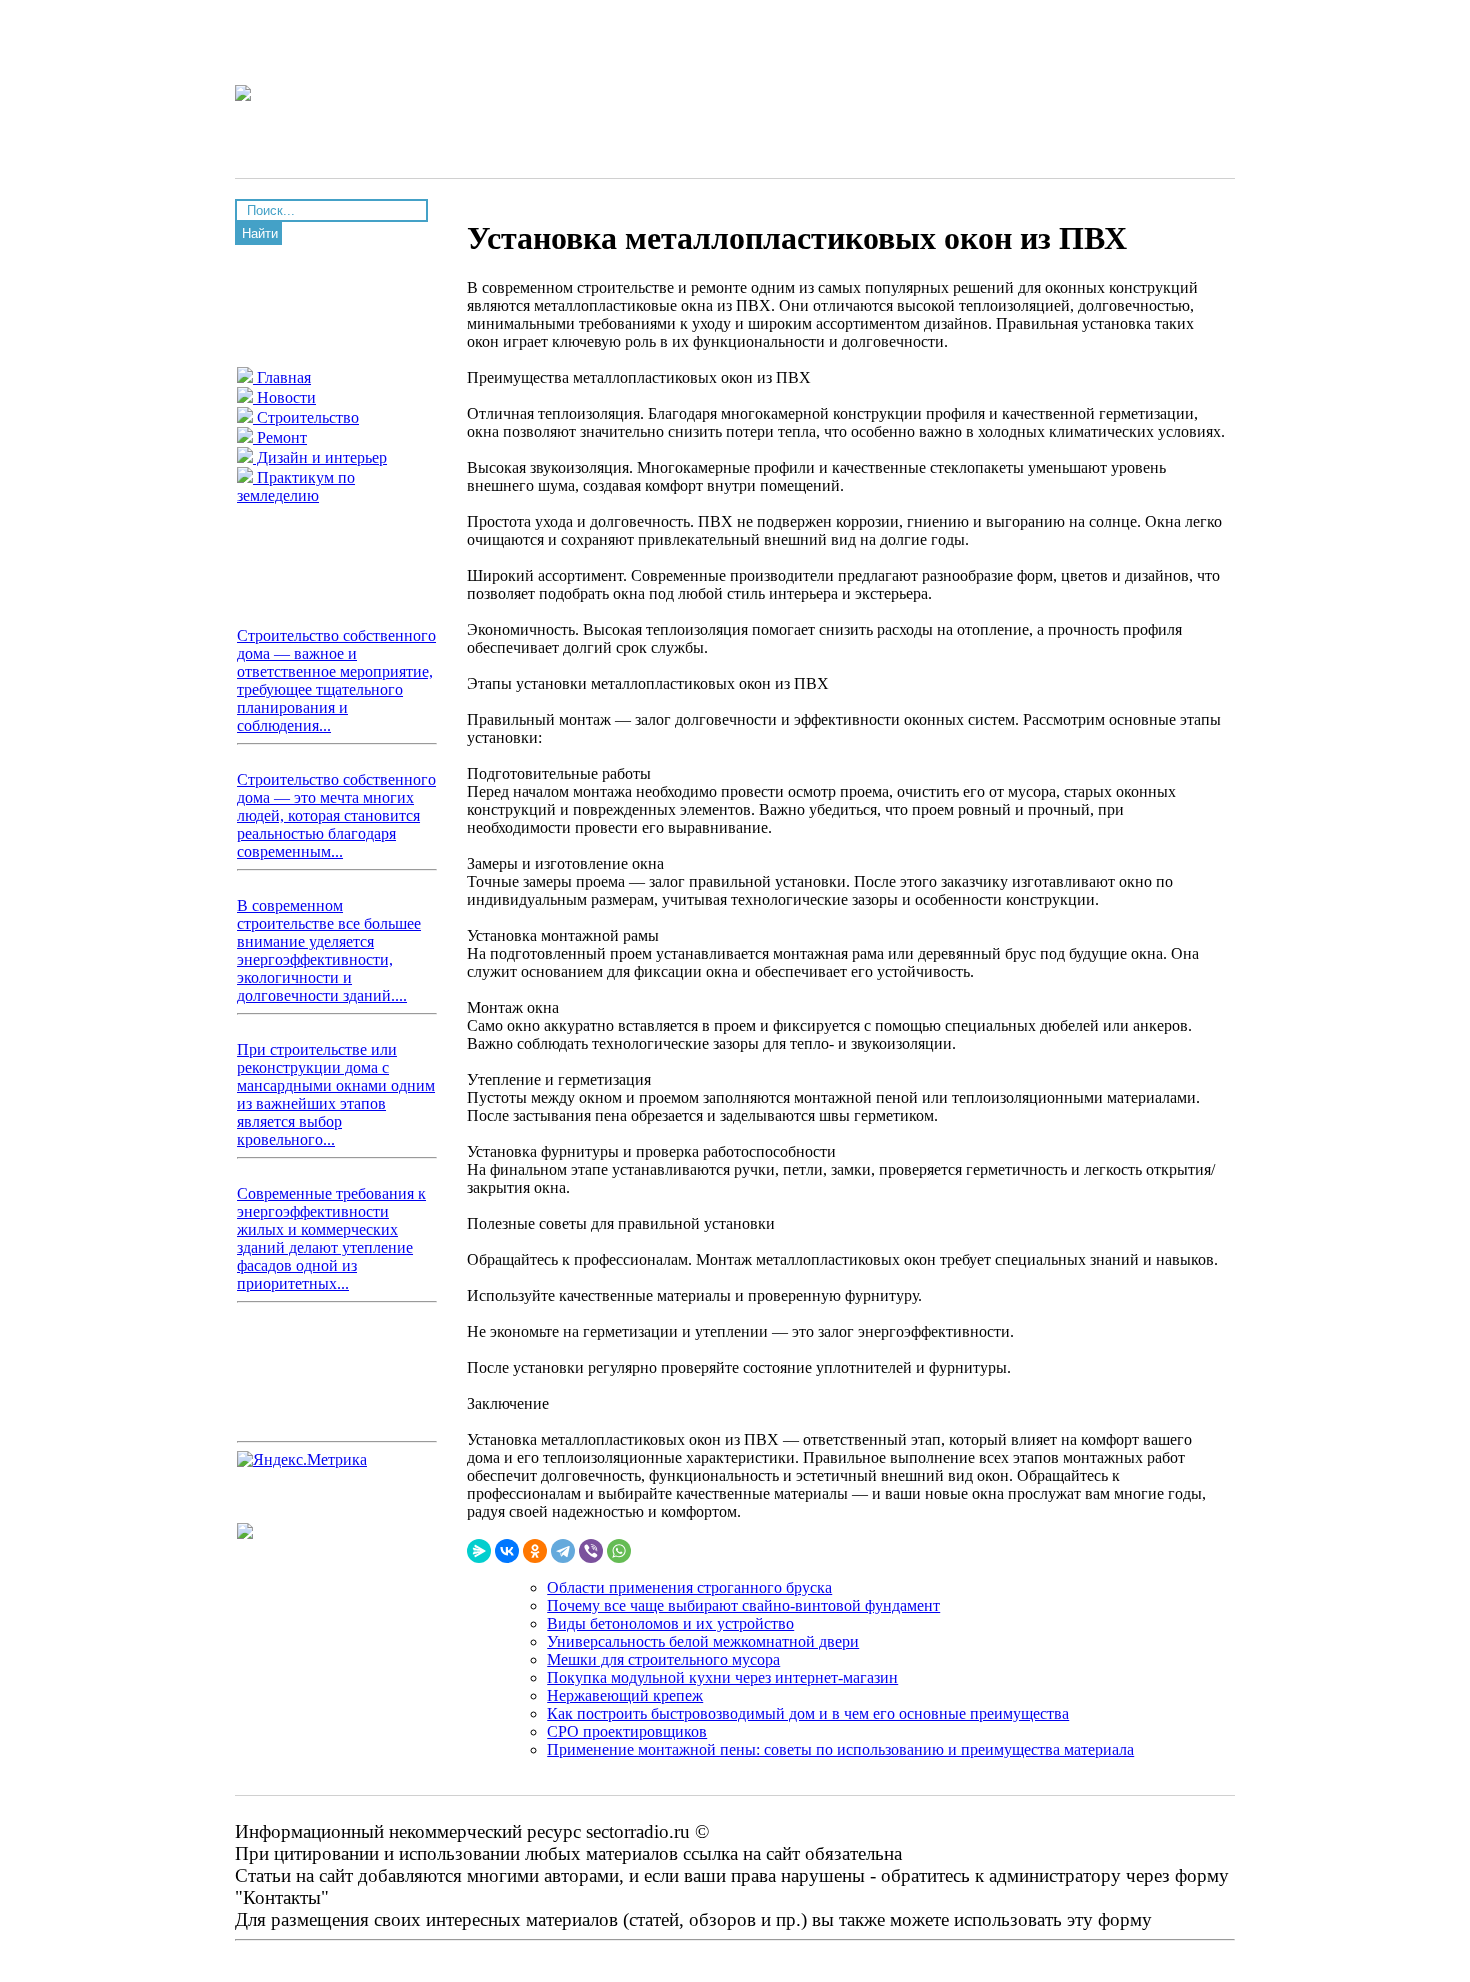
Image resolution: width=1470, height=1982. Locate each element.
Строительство (306, 417)
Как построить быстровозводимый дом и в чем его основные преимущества (808, 1713)
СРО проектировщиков (627, 1731)
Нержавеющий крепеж (625, 1695)
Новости (284, 397)
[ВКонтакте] (507, 1551)
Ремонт (280, 437)
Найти (260, 233)
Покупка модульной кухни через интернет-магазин (722, 1677)
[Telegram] (563, 1551)
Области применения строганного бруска (689, 1587)
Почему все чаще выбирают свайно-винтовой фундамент (743, 1605)
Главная (282, 377)
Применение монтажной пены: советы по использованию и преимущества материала (840, 1749)
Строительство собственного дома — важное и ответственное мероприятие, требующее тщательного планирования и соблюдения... (336, 680)
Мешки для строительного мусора (663, 1659)
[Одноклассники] (535, 1551)
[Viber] (591, 1551)
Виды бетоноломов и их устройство (670, 1623)
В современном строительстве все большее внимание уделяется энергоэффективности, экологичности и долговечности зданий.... (329, 950)
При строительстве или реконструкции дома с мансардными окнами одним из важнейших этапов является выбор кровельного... (336, 1094)
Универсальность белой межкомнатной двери (703, 1641)
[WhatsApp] (619, 1551)
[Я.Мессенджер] (479, 1551)
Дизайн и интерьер (320, 457)
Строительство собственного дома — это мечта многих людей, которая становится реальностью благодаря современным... (336, 815)
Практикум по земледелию (296, 486)
